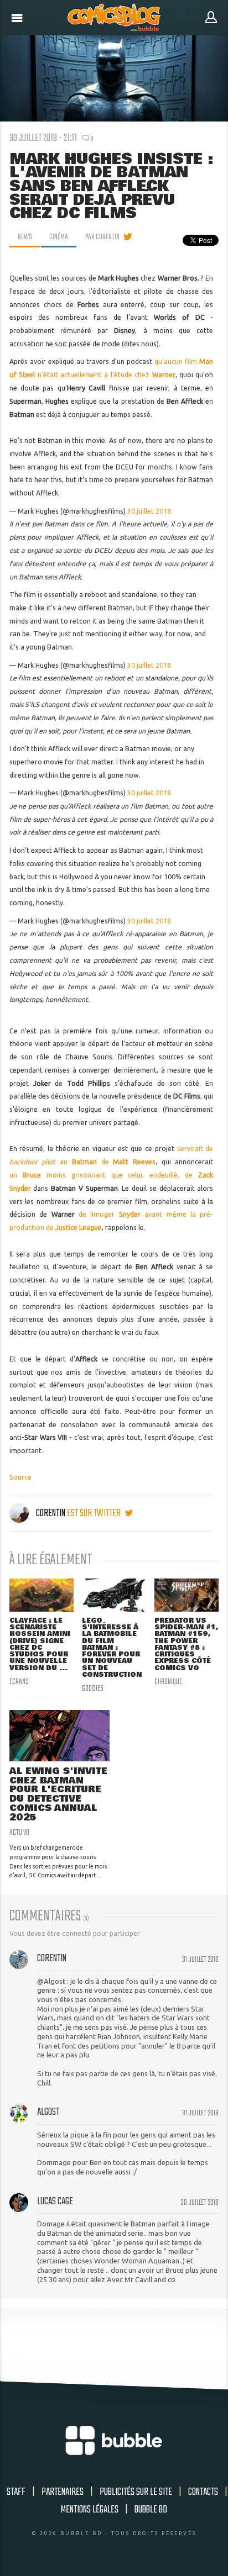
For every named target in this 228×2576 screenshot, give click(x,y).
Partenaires (63, 2492)
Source (20, 1477)
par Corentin (102, 237)
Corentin (51, 1513)
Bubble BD (151, 2510)
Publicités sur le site (136, 2492)
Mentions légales (90, 2510)
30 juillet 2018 (149, 511)
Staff (16, 2492)
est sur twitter (95, 1513)
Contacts (203, 2492)
